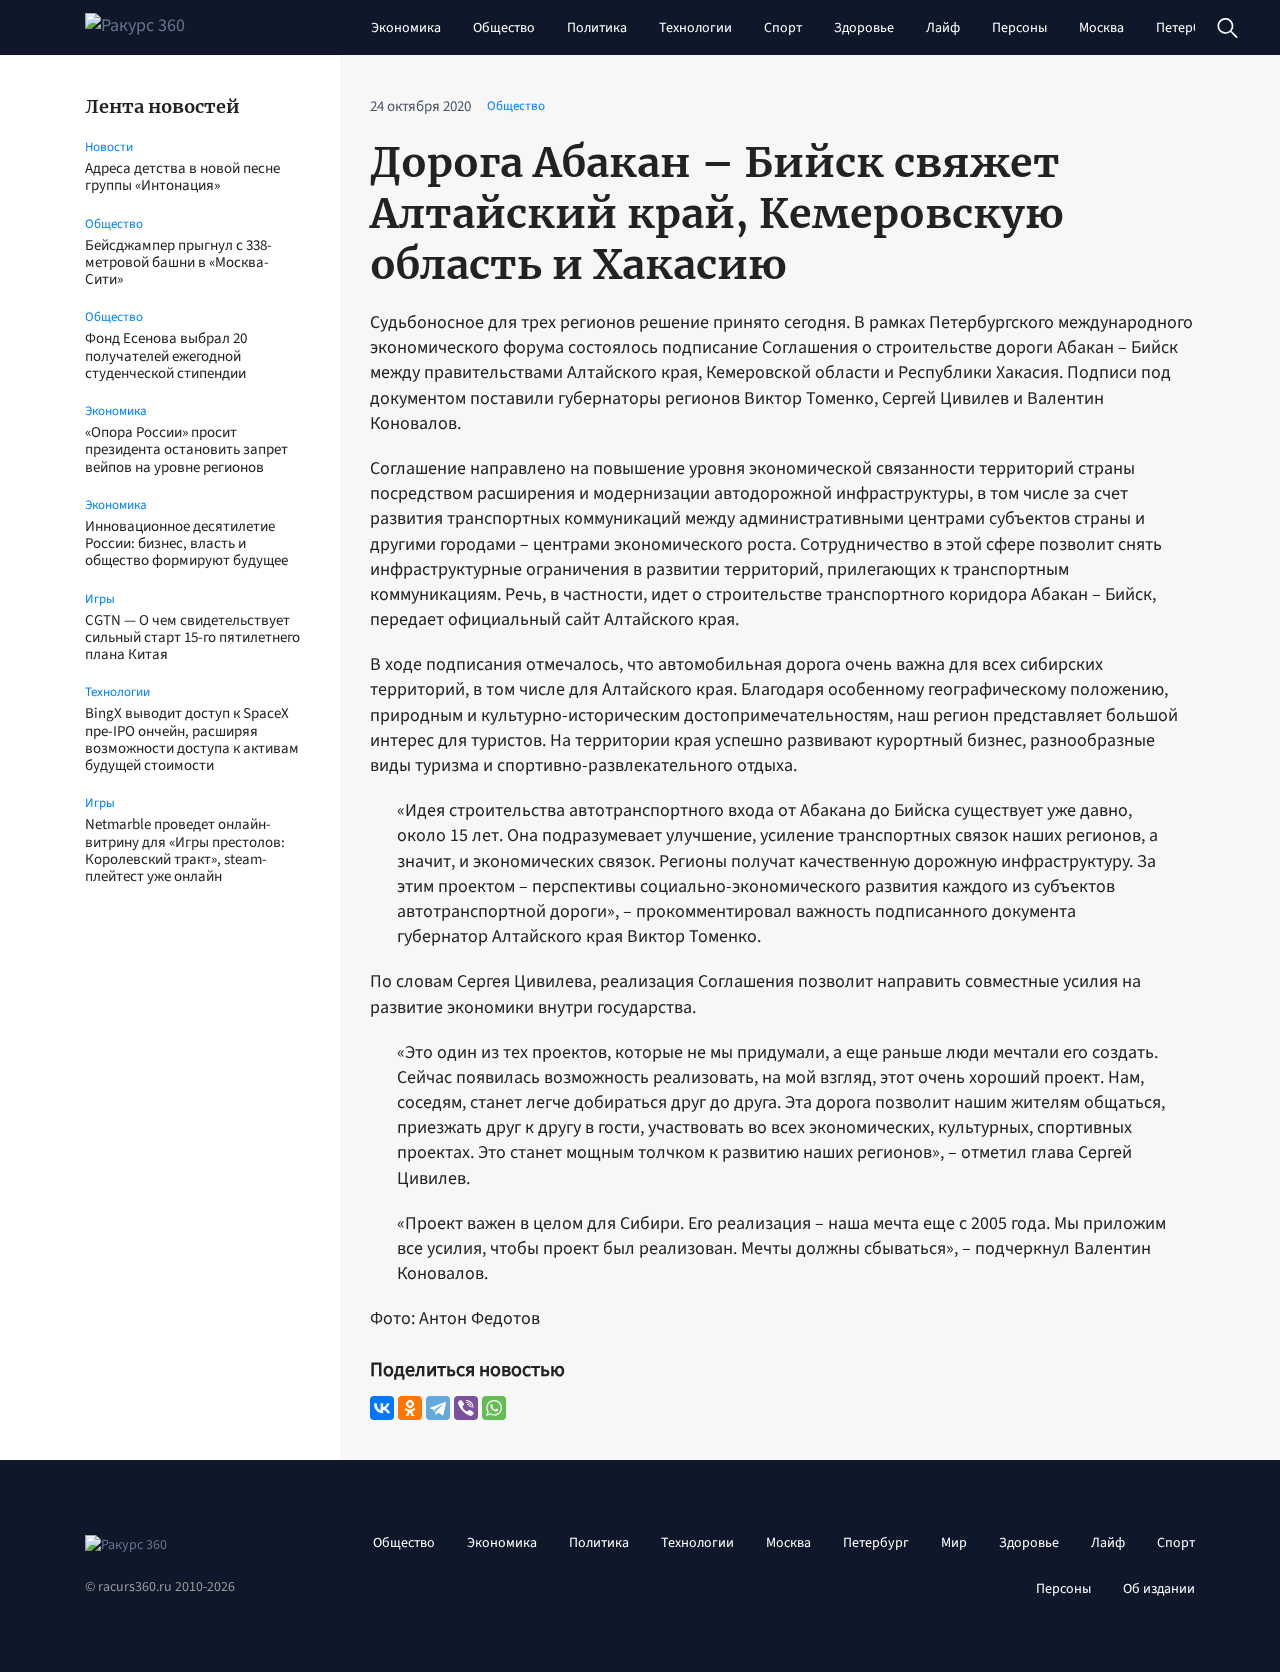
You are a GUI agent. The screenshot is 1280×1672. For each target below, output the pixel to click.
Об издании (1159, 1589)
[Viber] (466, 1408)
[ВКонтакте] (382, 1408)
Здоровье (864, 28)
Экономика (406, 28)
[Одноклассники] (410, 1408)
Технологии (695, 28)
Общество (504, 28)
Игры (100, 599)
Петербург (1189, 28)
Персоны (1019, 28)
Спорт (783, 28)
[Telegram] (438, 1408)
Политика (597, 28)
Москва (1101, 28)
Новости (109, 147)
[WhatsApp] (494, 1408)
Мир (954, 1543)
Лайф (943, 28)
